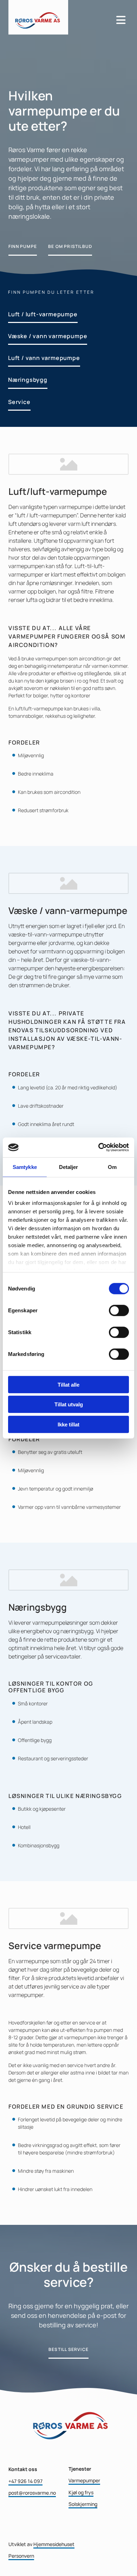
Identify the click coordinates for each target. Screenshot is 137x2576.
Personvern (21, 2556)
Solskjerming (83, 2504)
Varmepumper (84, 2480)
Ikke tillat (68, 1424)
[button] (23, 247)
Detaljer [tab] (69, 1167)
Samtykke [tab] (25, 1167)
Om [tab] (112, 1167)
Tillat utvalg (69, 1404)
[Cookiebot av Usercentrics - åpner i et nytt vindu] (99, 1147)
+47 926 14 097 (25, 2481)
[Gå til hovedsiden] (58, 17)
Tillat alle (68, 1384)
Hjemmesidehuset (54, 2544)
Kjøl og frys (81, 2492)
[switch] (119, 1310)
